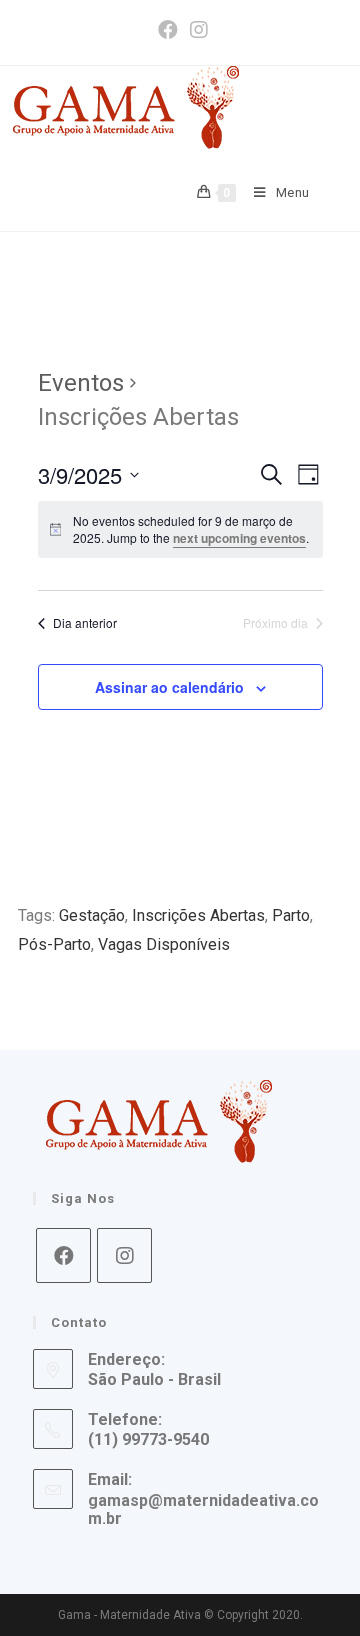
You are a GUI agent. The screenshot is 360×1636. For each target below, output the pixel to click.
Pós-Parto (54, 944)
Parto (291, 915)
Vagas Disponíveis (164, 944)
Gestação (92, 915)
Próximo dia (275, 623)
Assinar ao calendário (169, 687)
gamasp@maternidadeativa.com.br (203, 1509)
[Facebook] (63, 1255)
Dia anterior (85, 623)
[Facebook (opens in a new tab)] (168, 30)
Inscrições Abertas (198, 915)
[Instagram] (124, 1255)
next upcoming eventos (239, 538)
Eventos (81, 383)
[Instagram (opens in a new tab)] (196, 30)
